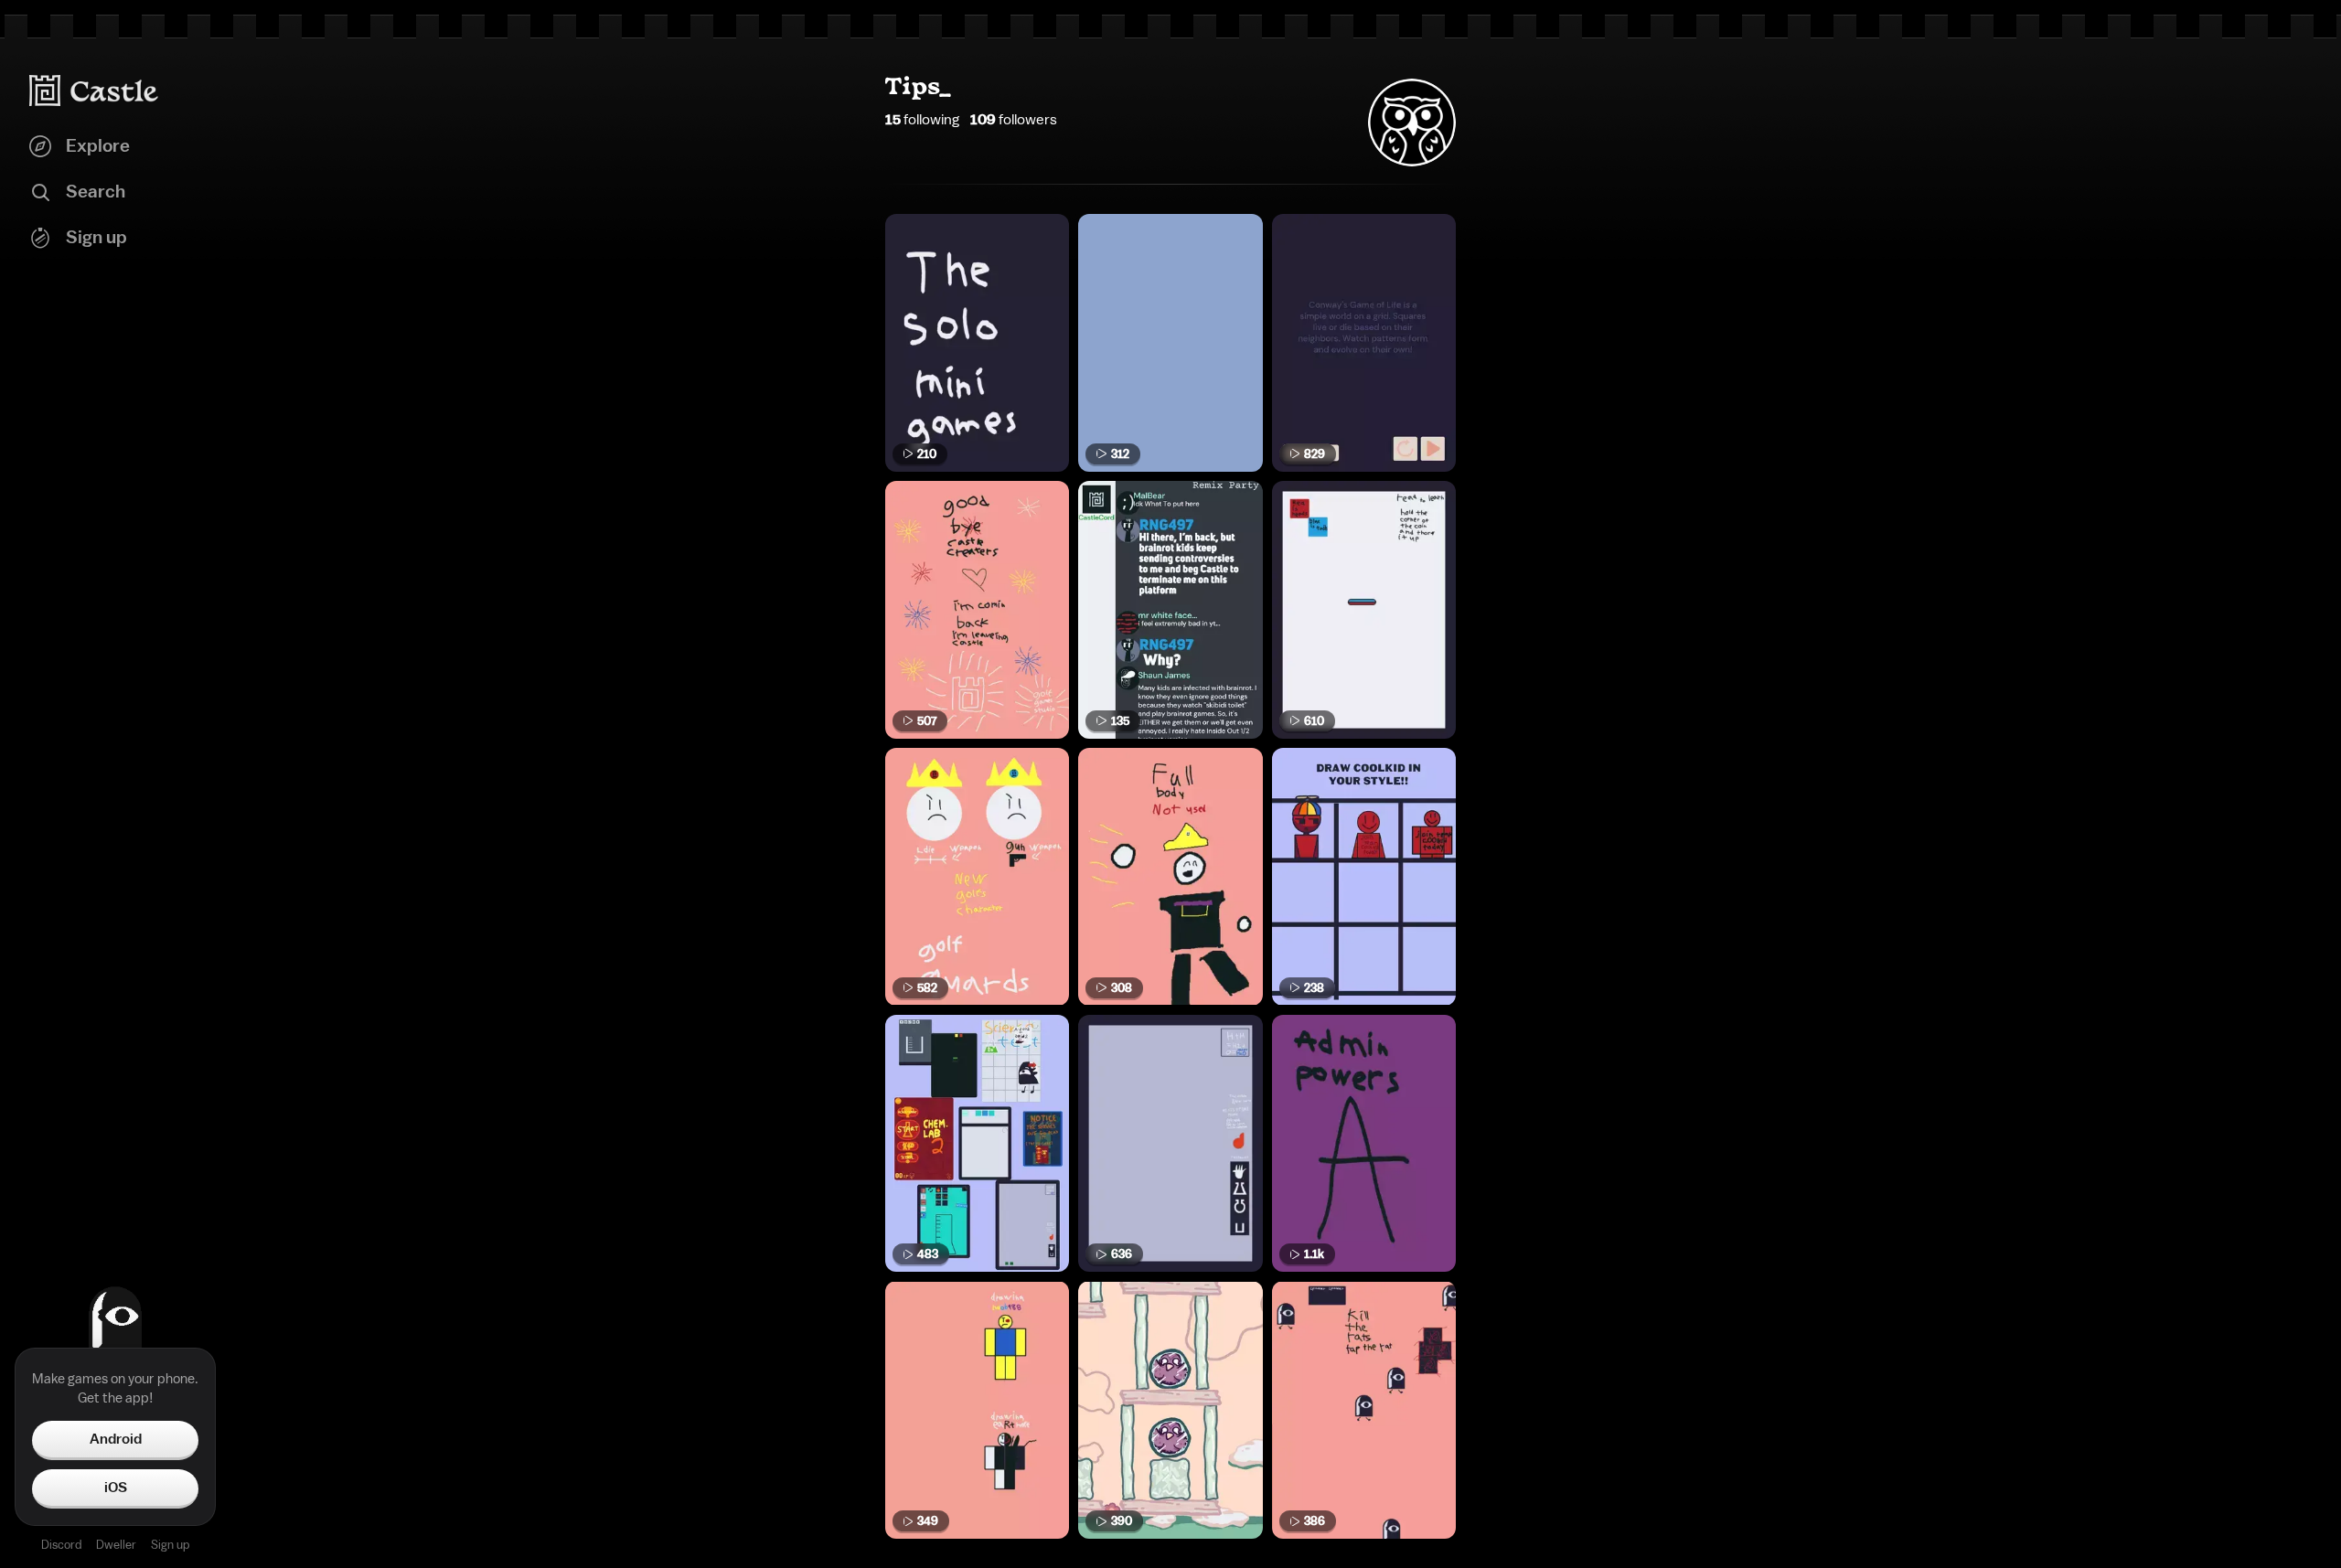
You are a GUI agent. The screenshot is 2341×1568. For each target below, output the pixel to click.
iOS (116, 1488)
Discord (61, 1545)
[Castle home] (94, 91)
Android (116, 1439)
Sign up (170, 1545)
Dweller (116, 1545)
